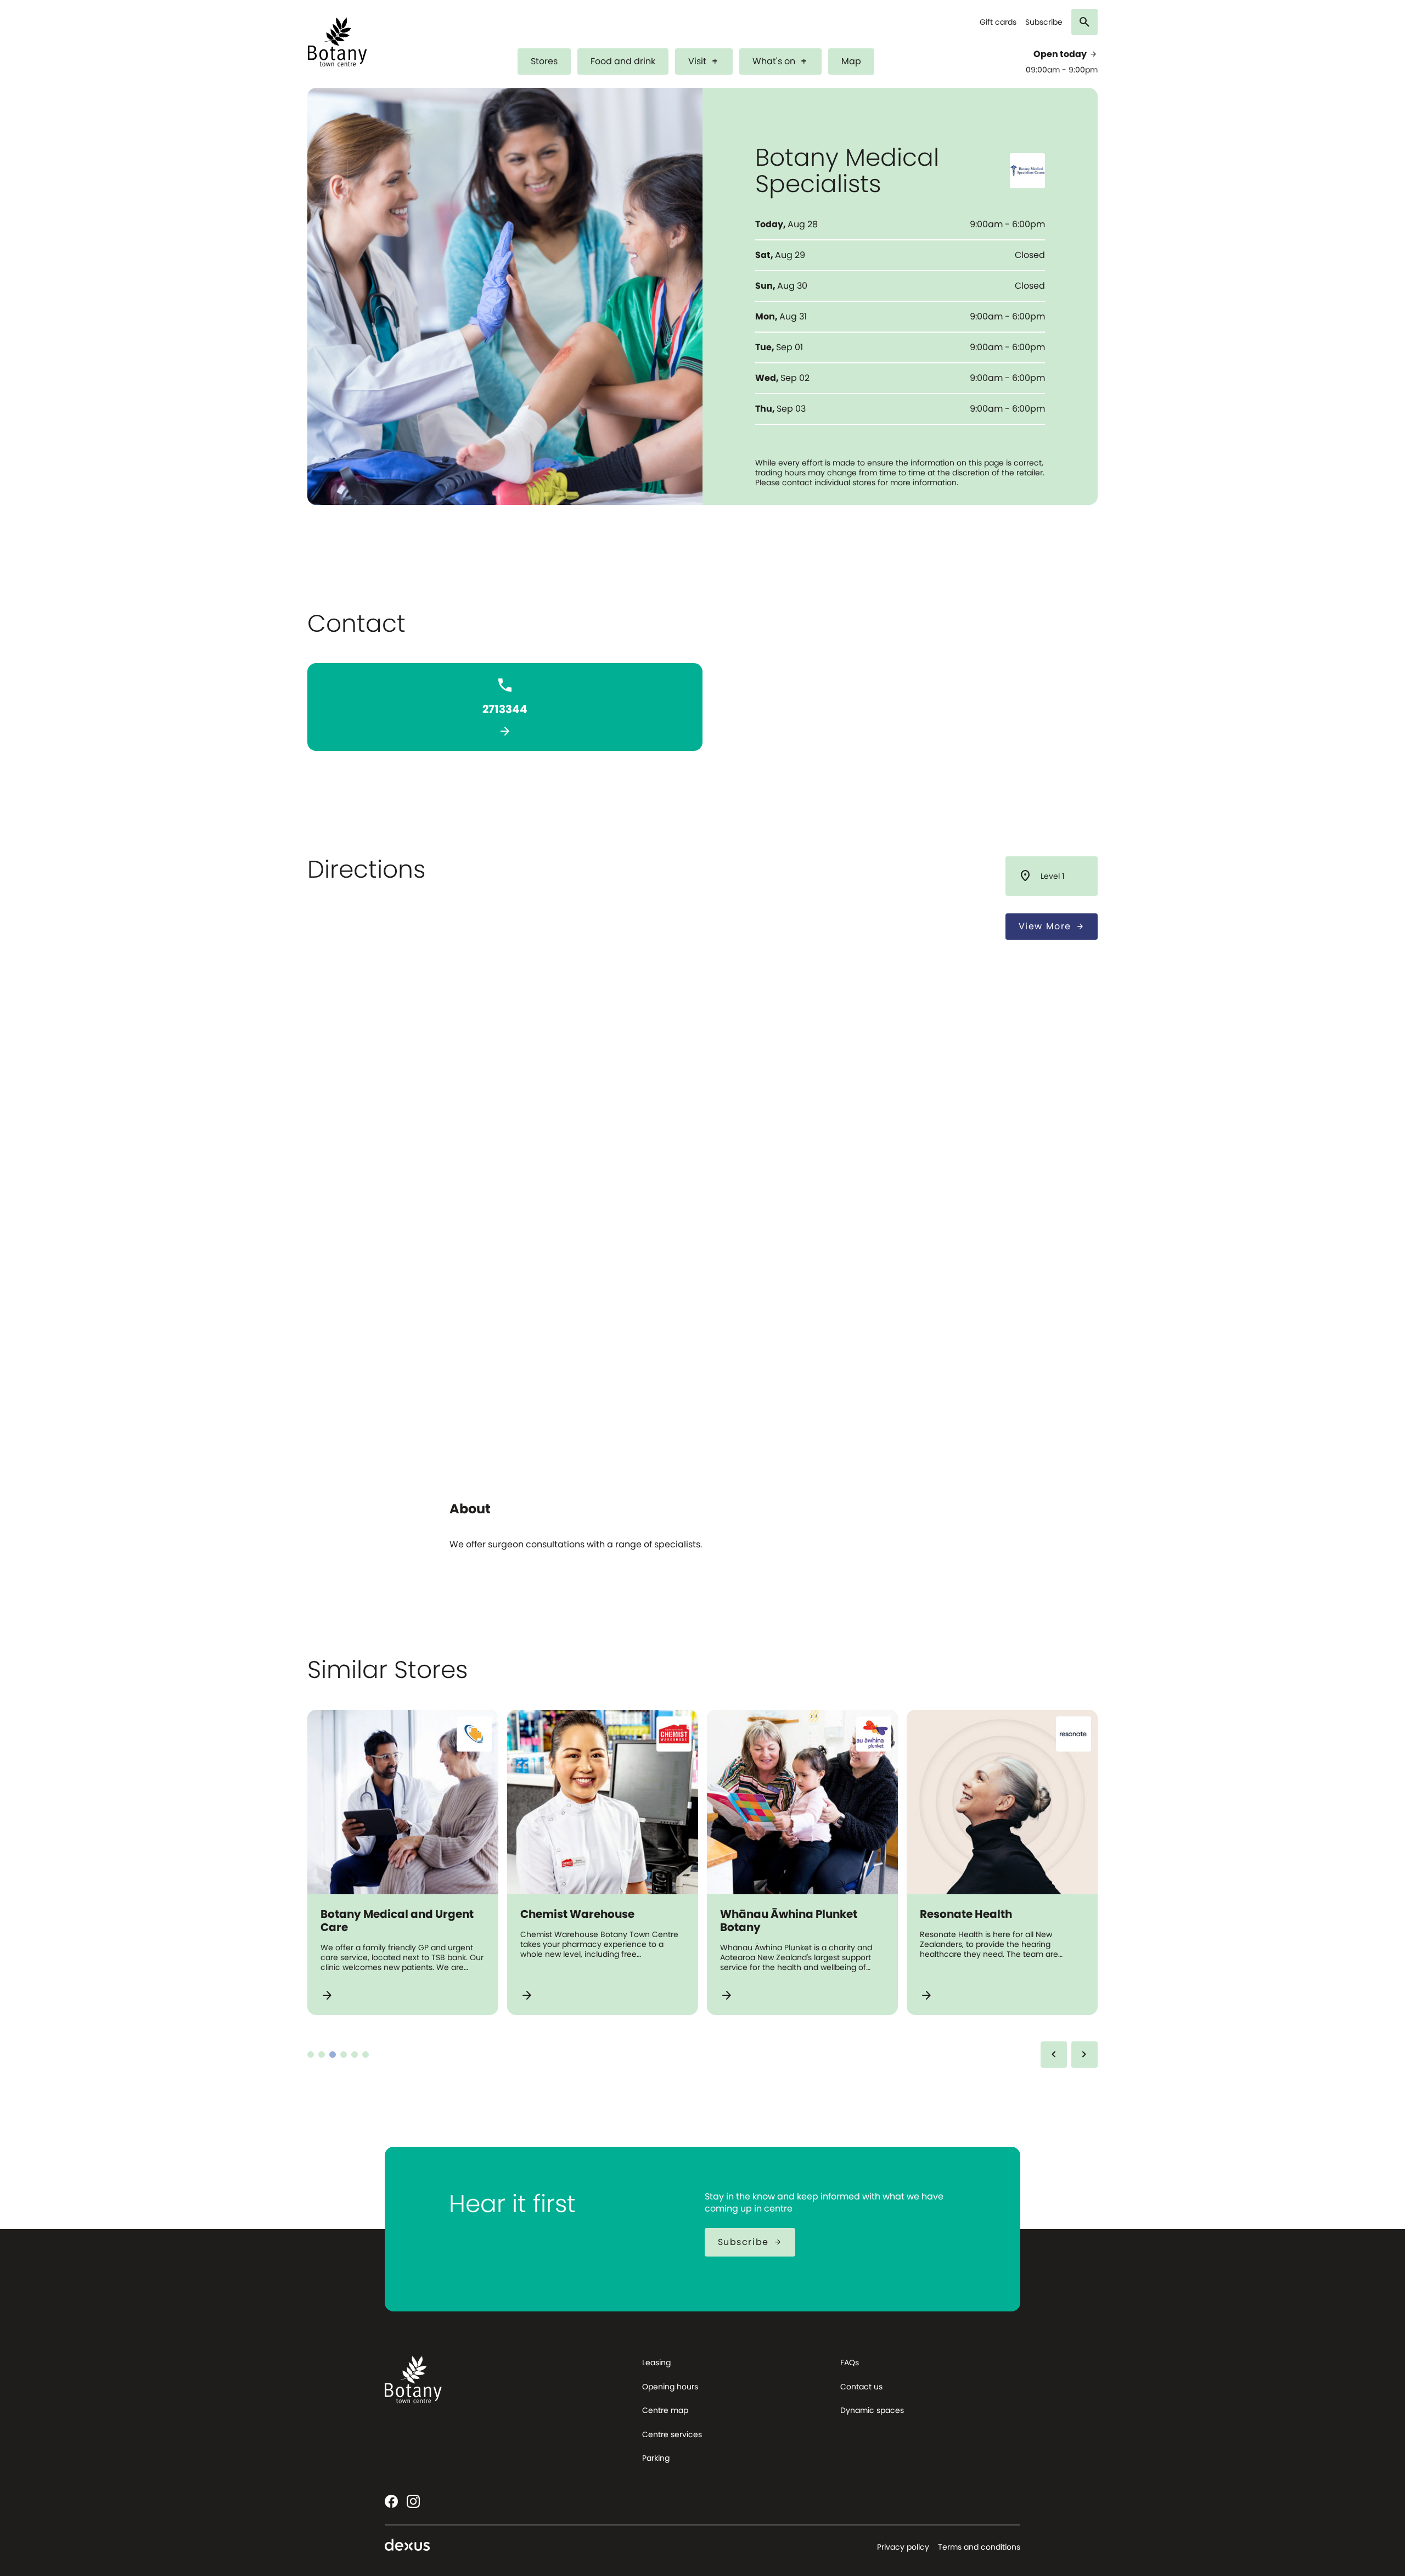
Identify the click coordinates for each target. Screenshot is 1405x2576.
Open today (1066, 54)
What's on (780, 61)
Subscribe (1044, 22)
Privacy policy (903, 2547)
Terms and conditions (979, 2547)
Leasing (656, 2362)
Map (851, 61)
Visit (704, 61)
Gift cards (998, 22)
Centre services (672, 2434)
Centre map (665, 2410)
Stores (544, 61)
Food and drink (623, 61)
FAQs (850, 2362)
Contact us (861, 2387)
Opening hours (670, 2387)
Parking (656, 2458)
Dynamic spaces (872, 2410)
